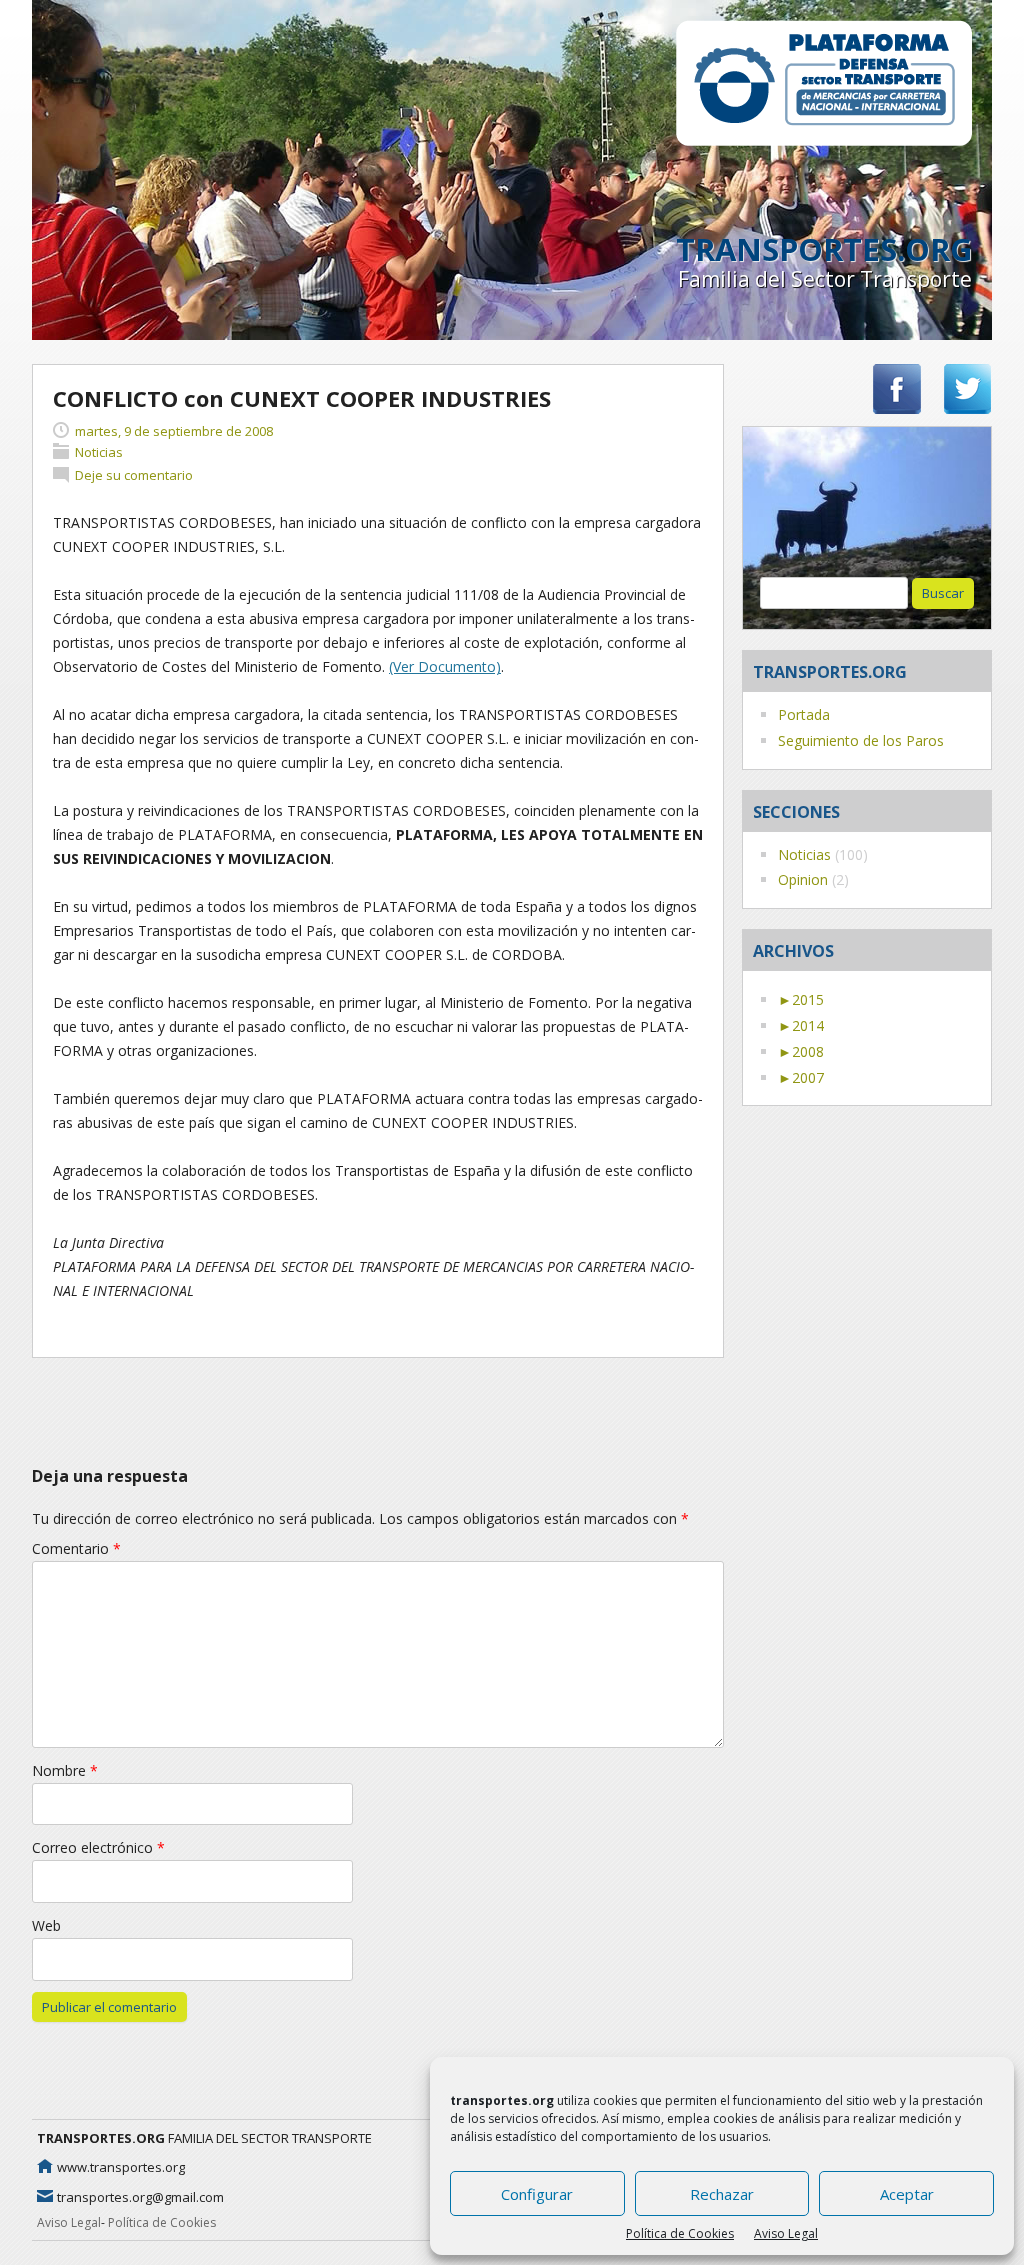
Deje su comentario (134, 475)
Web (46, 1925)
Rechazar (722, 2194)
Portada (804, 714)
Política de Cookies (680, 2233)
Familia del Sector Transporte (825, 279)
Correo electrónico (98, 1847)
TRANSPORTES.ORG (824, 250)
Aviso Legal (786, 2233)
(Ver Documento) (445, 666)
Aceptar (907, 2194)
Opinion (803, 879)
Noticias (804, 854)
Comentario (76, 1548)
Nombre (65, 1770)
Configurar (537, 2194)
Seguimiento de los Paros (861, 740)
